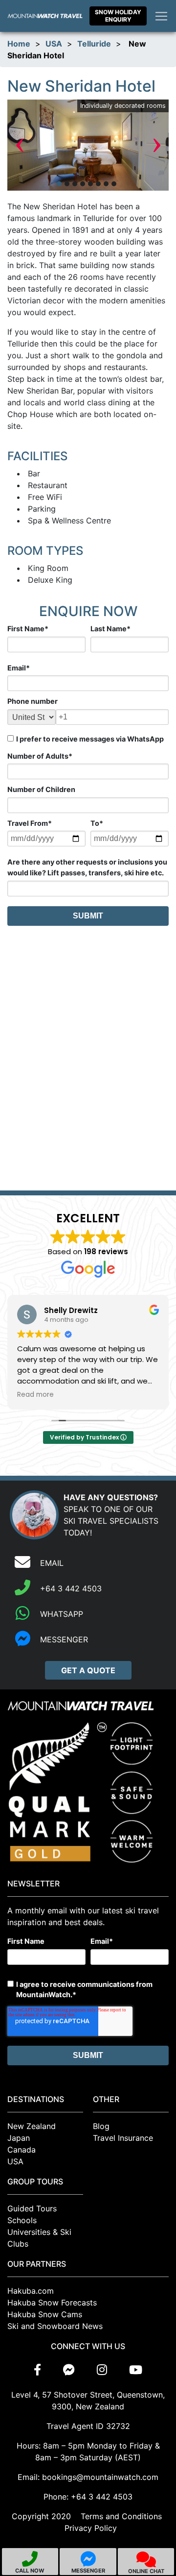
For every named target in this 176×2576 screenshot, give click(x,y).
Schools (22, 2220)
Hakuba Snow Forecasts (52, 2303)
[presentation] (20, 145)
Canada (22, 2150)
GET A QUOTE (88, 1670)
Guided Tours (32, 2208)
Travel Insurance (123, 2138)
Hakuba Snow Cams (45, 2314)
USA (54, 44)
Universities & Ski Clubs (39, 2238)
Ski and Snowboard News (55, 2326)
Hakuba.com (31, 2291)
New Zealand (32, 2126)
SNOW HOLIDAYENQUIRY (118, 15)
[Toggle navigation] (161, 16)
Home (19, 44)
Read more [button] (35, 1395)
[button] (59, 184)
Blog (101, 2126)
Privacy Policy (91, 2528)
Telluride (94, 44)
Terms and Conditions (121, 2516)
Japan (19, 2138)
